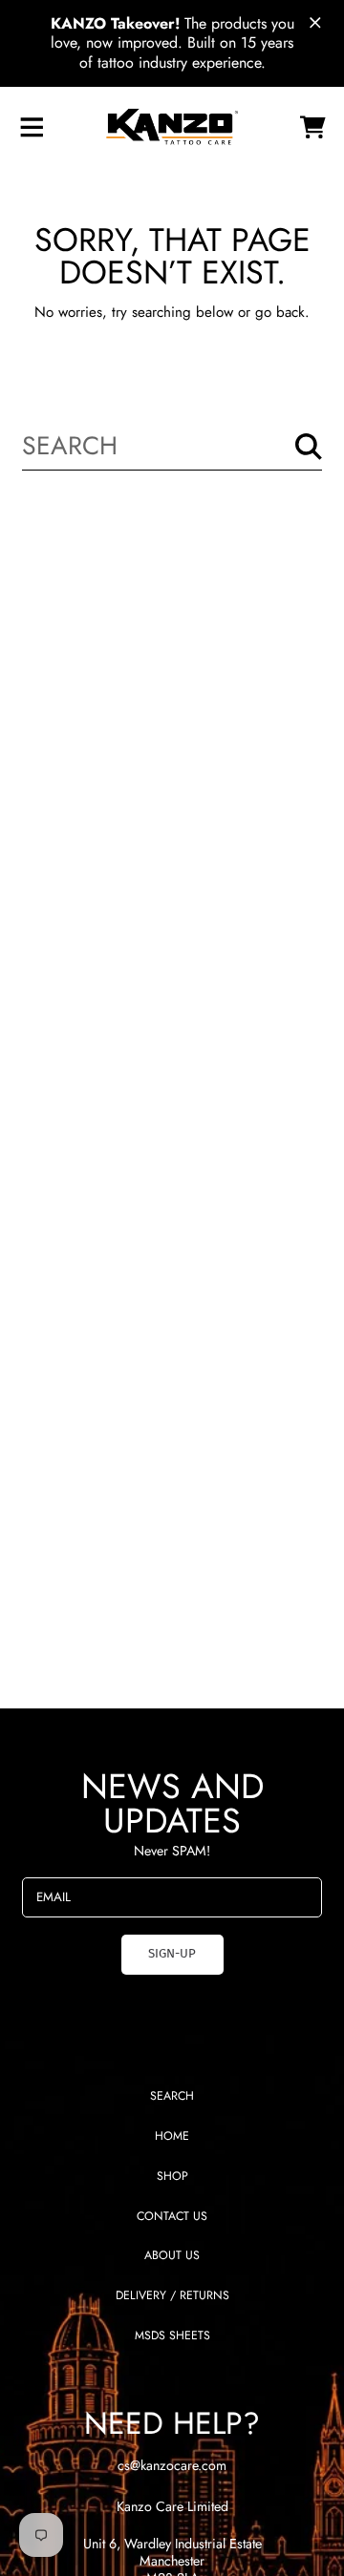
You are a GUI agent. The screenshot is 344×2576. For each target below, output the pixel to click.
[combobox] (172, 447)
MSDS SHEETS (172, 2335)
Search (172, 2096)
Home (172, 2136)
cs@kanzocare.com (172, 2465)
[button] (32, 127)
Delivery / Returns (172, 2295)
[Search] (309, 447)
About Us (172, 2255)
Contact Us (172, 2216)
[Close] (315, 23)
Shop (172, 2176)
